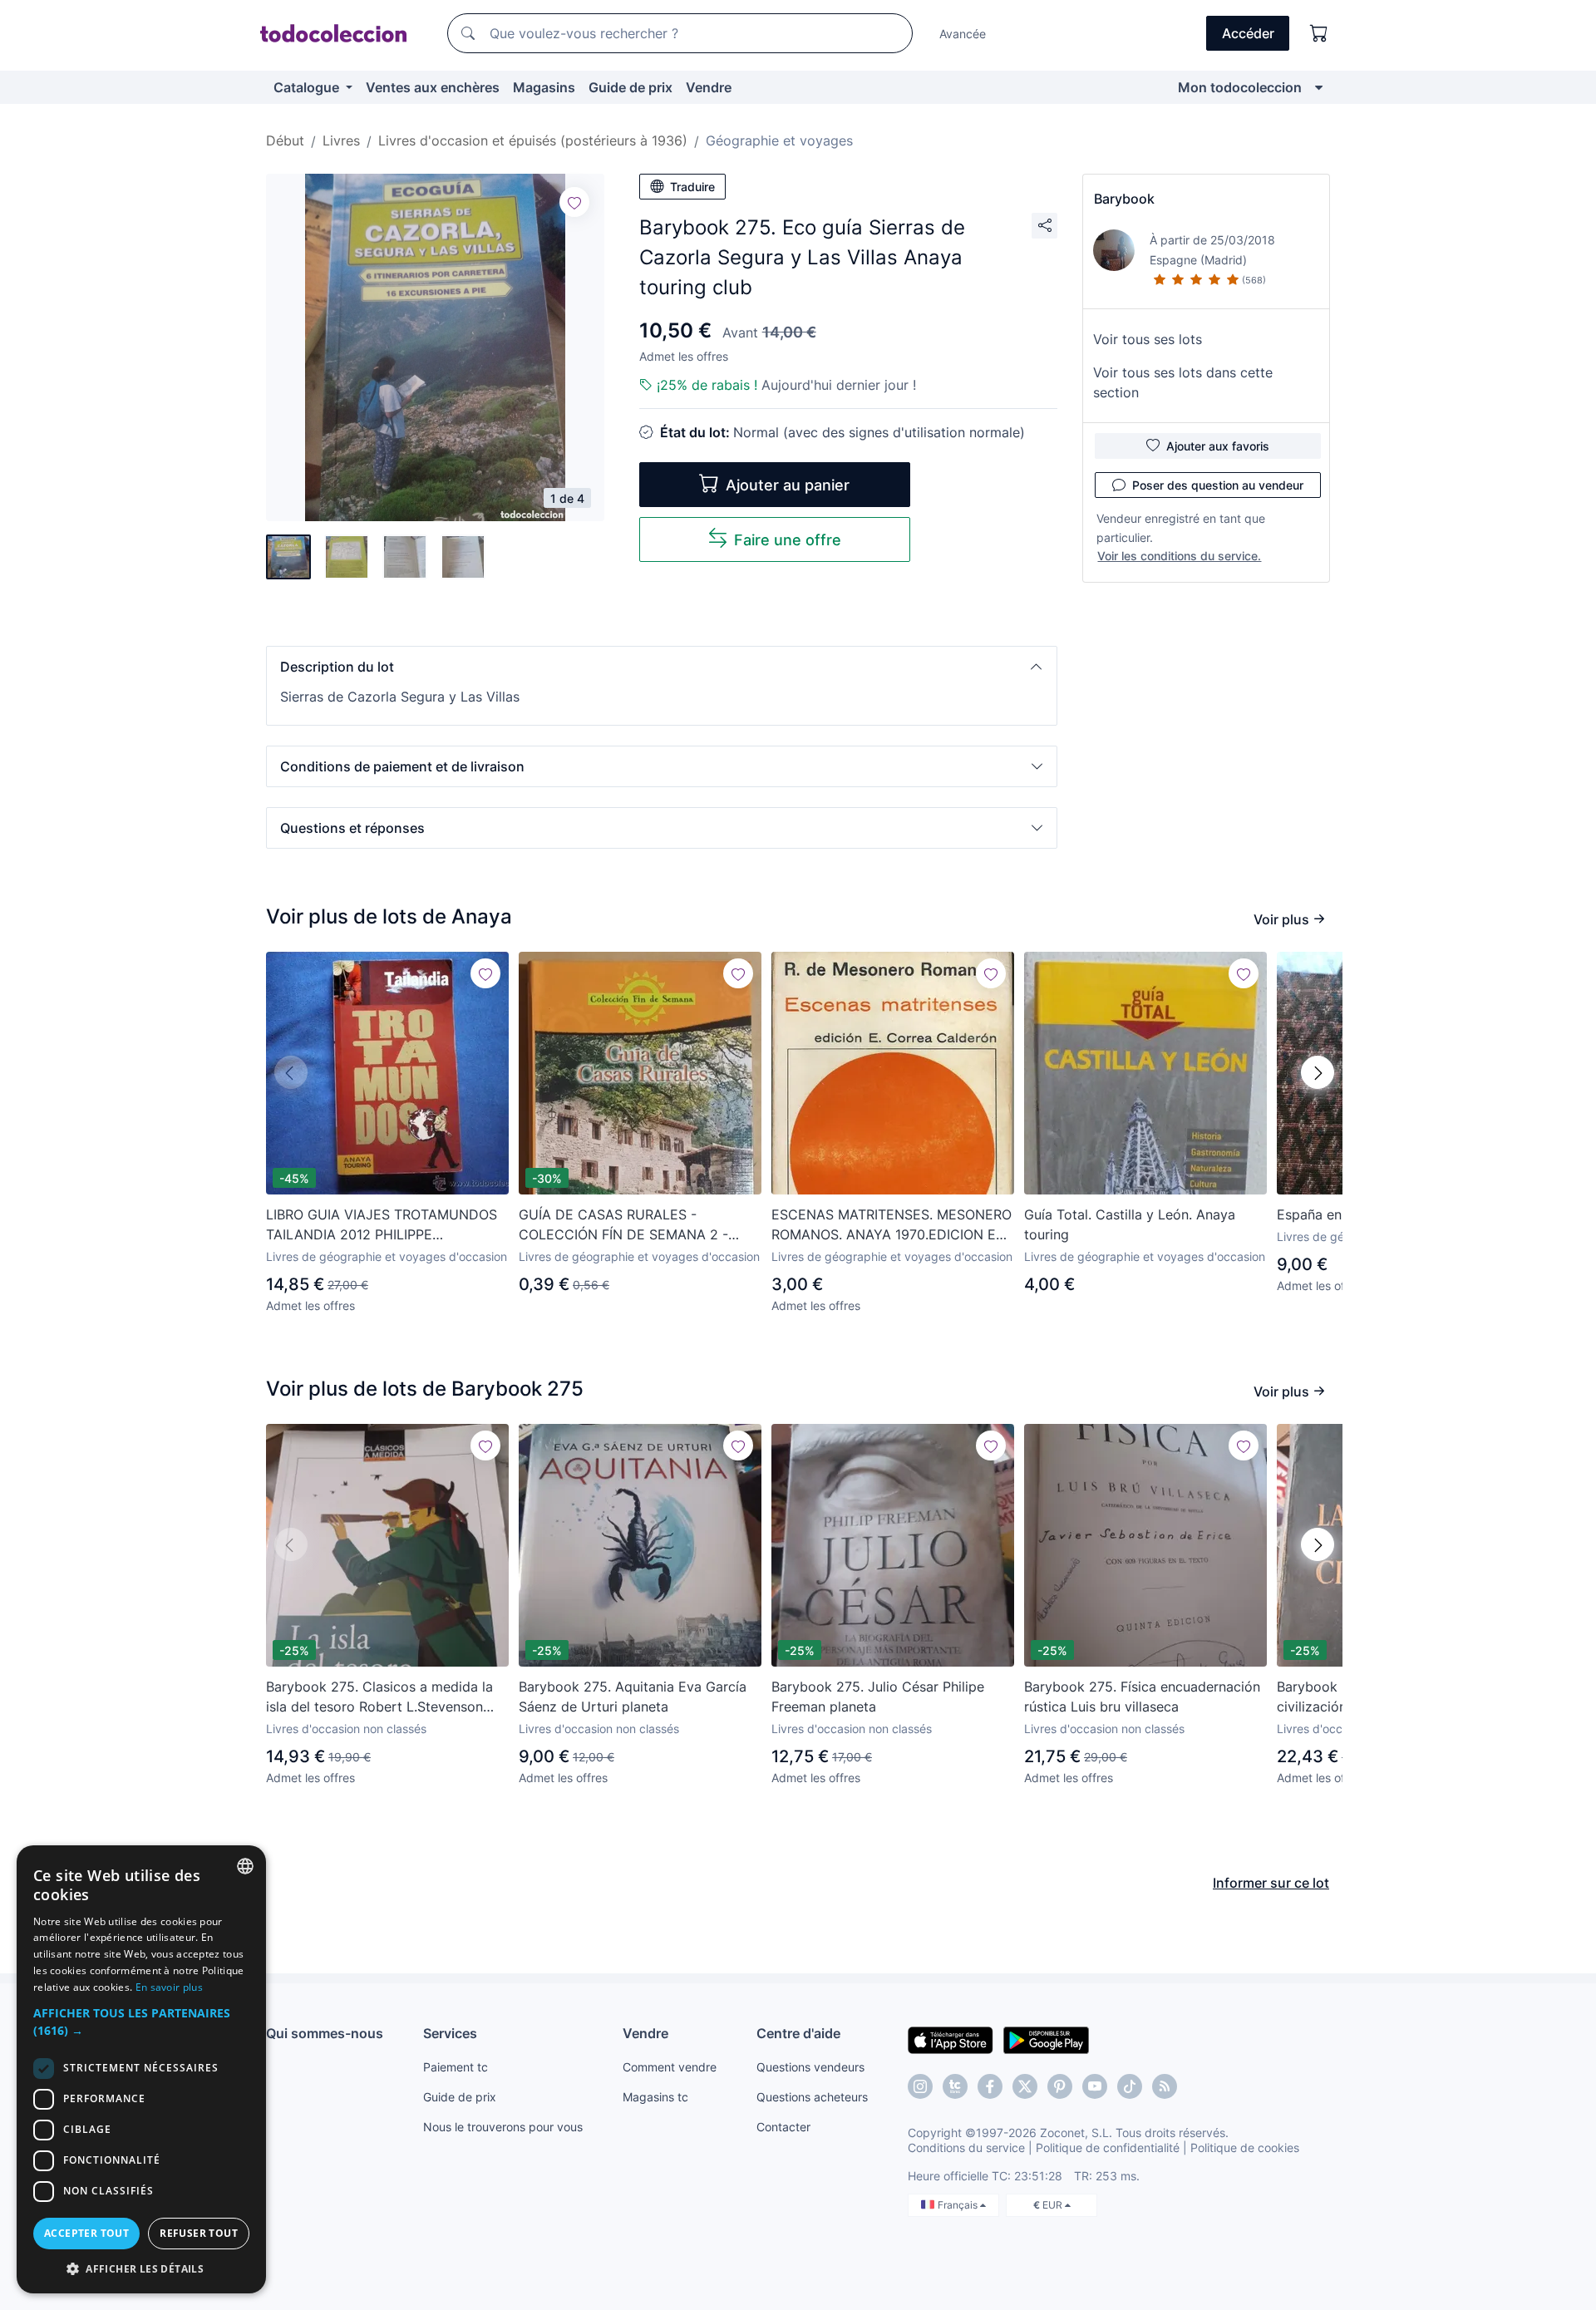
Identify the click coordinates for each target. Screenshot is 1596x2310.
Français (959, 2205)
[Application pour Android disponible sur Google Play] (1046, 2039)
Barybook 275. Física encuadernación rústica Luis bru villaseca (1142, 1697)
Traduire (692, 187)
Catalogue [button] (308, 87)
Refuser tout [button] (199, 2233)
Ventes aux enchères (433, 87)
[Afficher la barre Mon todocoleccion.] (1319, 87)
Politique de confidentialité (1108, 2147)
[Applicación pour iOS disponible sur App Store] (951, 2039)
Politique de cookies (1245, 2147)
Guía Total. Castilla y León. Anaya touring (1130, 1224)
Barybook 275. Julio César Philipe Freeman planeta (878, 1697)
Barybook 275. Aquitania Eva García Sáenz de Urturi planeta (633, 1697)
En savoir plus (169, 1987)
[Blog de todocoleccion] (1165, 2086)
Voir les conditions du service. (1179, 556)
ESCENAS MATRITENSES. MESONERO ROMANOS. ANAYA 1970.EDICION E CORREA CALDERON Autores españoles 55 (892, 1225)
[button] (662, 667)
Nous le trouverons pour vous (503, 2127)
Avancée (963, 34)
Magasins (544, 87)
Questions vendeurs (810, 2067)
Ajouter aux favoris (1218, 446)
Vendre (709, 87)
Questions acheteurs (812, 2097)
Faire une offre (788, 540)
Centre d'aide (798, 2033)
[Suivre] (574, 202)
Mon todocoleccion (1240, 87)
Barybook (1124, 199)
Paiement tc (456, 2067)
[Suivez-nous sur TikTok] (1130, 2086)
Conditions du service (966, 2147)
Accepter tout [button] (86, 2233)
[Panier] (1319, 33)
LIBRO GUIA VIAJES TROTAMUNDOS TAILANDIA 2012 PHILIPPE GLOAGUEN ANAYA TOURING (382, 1225)
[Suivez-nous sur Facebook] (990, 2086)
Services (450, 2033)
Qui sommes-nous (325, 2033)
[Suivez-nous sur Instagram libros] (955, 2086)
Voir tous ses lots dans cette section (1183, 382)
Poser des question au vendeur (1218, 485)
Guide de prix (631, 87)
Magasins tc (655, 2097)
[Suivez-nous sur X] (1025, 2086)
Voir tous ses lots (1148, 339)
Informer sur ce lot (1271, 1883)
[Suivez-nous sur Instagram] (920, 2086)
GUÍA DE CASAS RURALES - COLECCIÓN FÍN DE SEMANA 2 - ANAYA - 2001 (623, 1225)
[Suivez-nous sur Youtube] (1095, 2086)
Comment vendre (670, 2067)
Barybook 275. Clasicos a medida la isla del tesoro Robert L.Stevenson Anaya (379, 1697)
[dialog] (141, 2069)
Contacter (783, 2127)
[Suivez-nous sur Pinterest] (1060, 2086)
